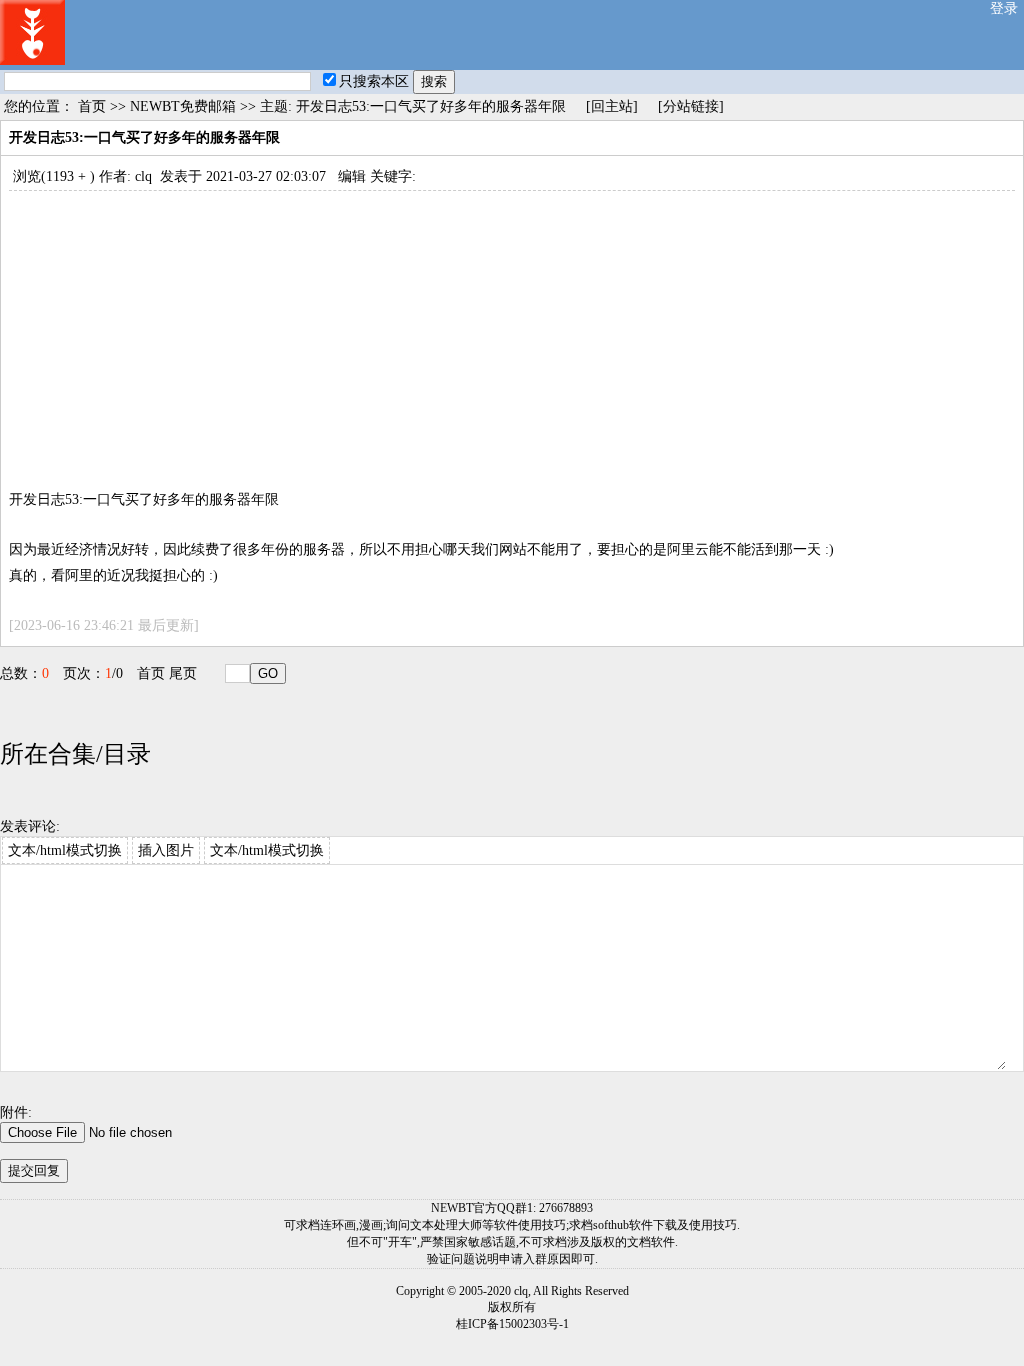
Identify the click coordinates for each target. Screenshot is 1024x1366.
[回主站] (612, 106)
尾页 (183, 673)
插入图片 (166, 850)
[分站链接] (691, 106)
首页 (92, 106)
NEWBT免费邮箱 (183, 106)
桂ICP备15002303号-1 (512, 1324)
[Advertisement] (512, 331)
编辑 (352, 176)
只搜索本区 (374, 81)
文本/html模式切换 (65, 850)
